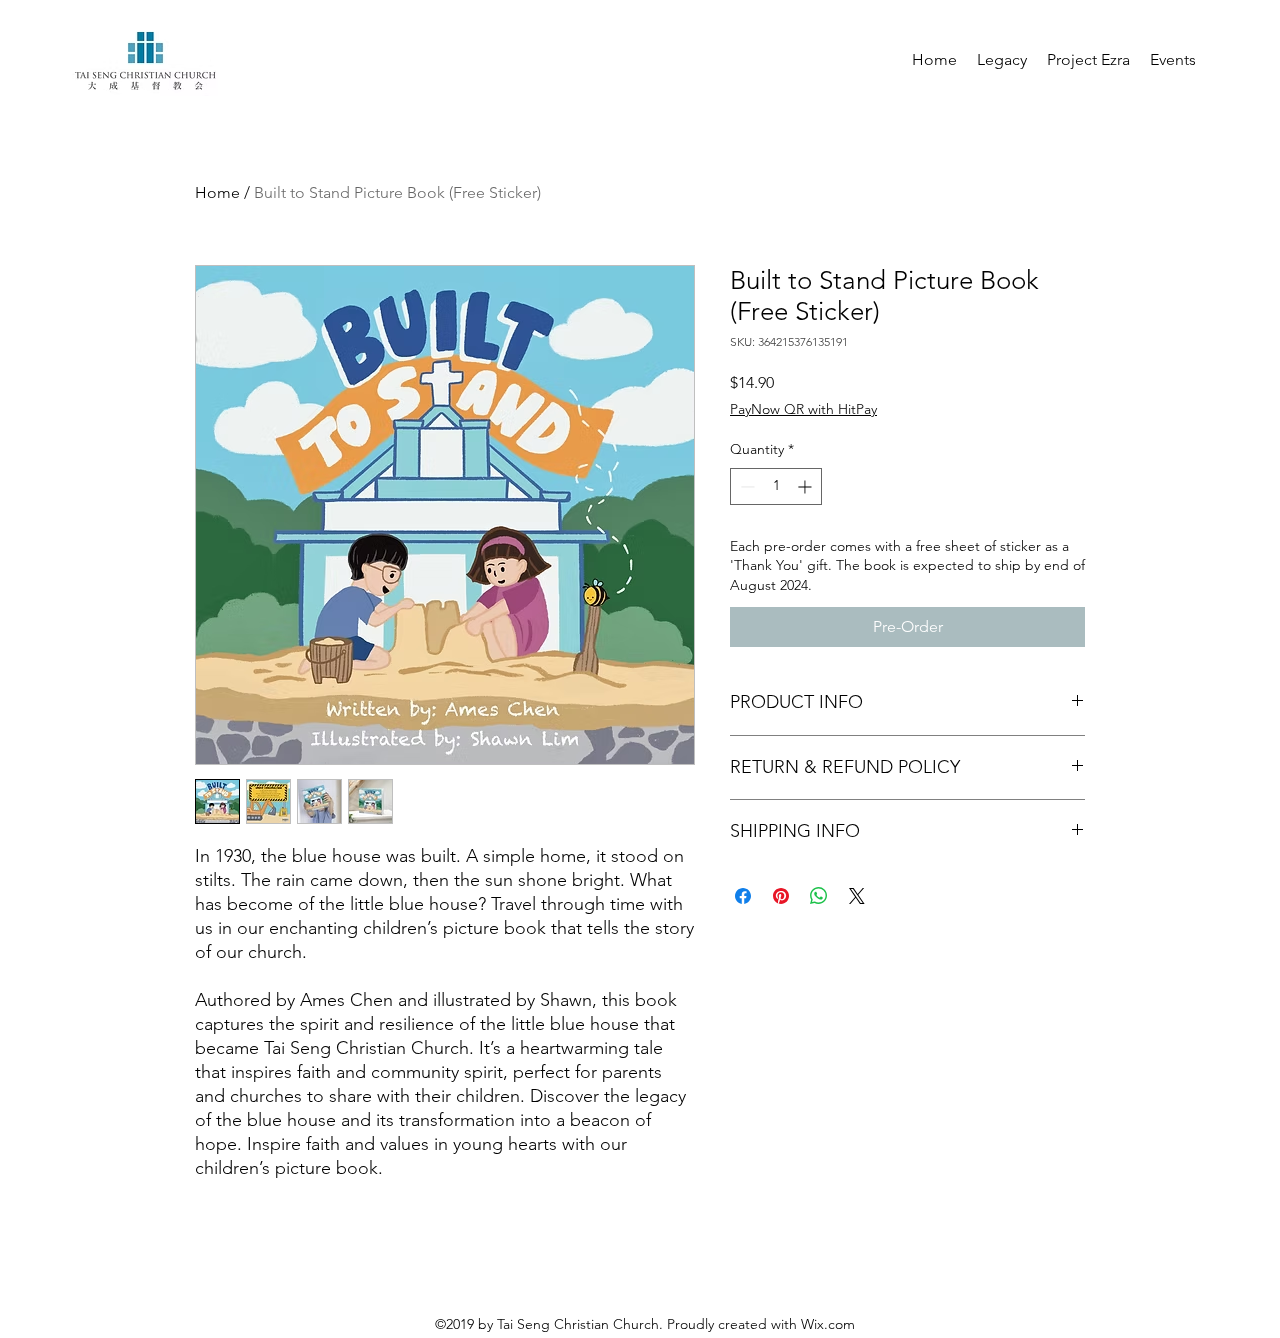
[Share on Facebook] (743, 896)
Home (217, 192)
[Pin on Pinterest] (781, 896)
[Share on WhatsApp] (819, 896)
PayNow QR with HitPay (803, 409)
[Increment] (806, 486)
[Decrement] (745, 486)
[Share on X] (857, 896)
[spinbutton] (776, 486)
